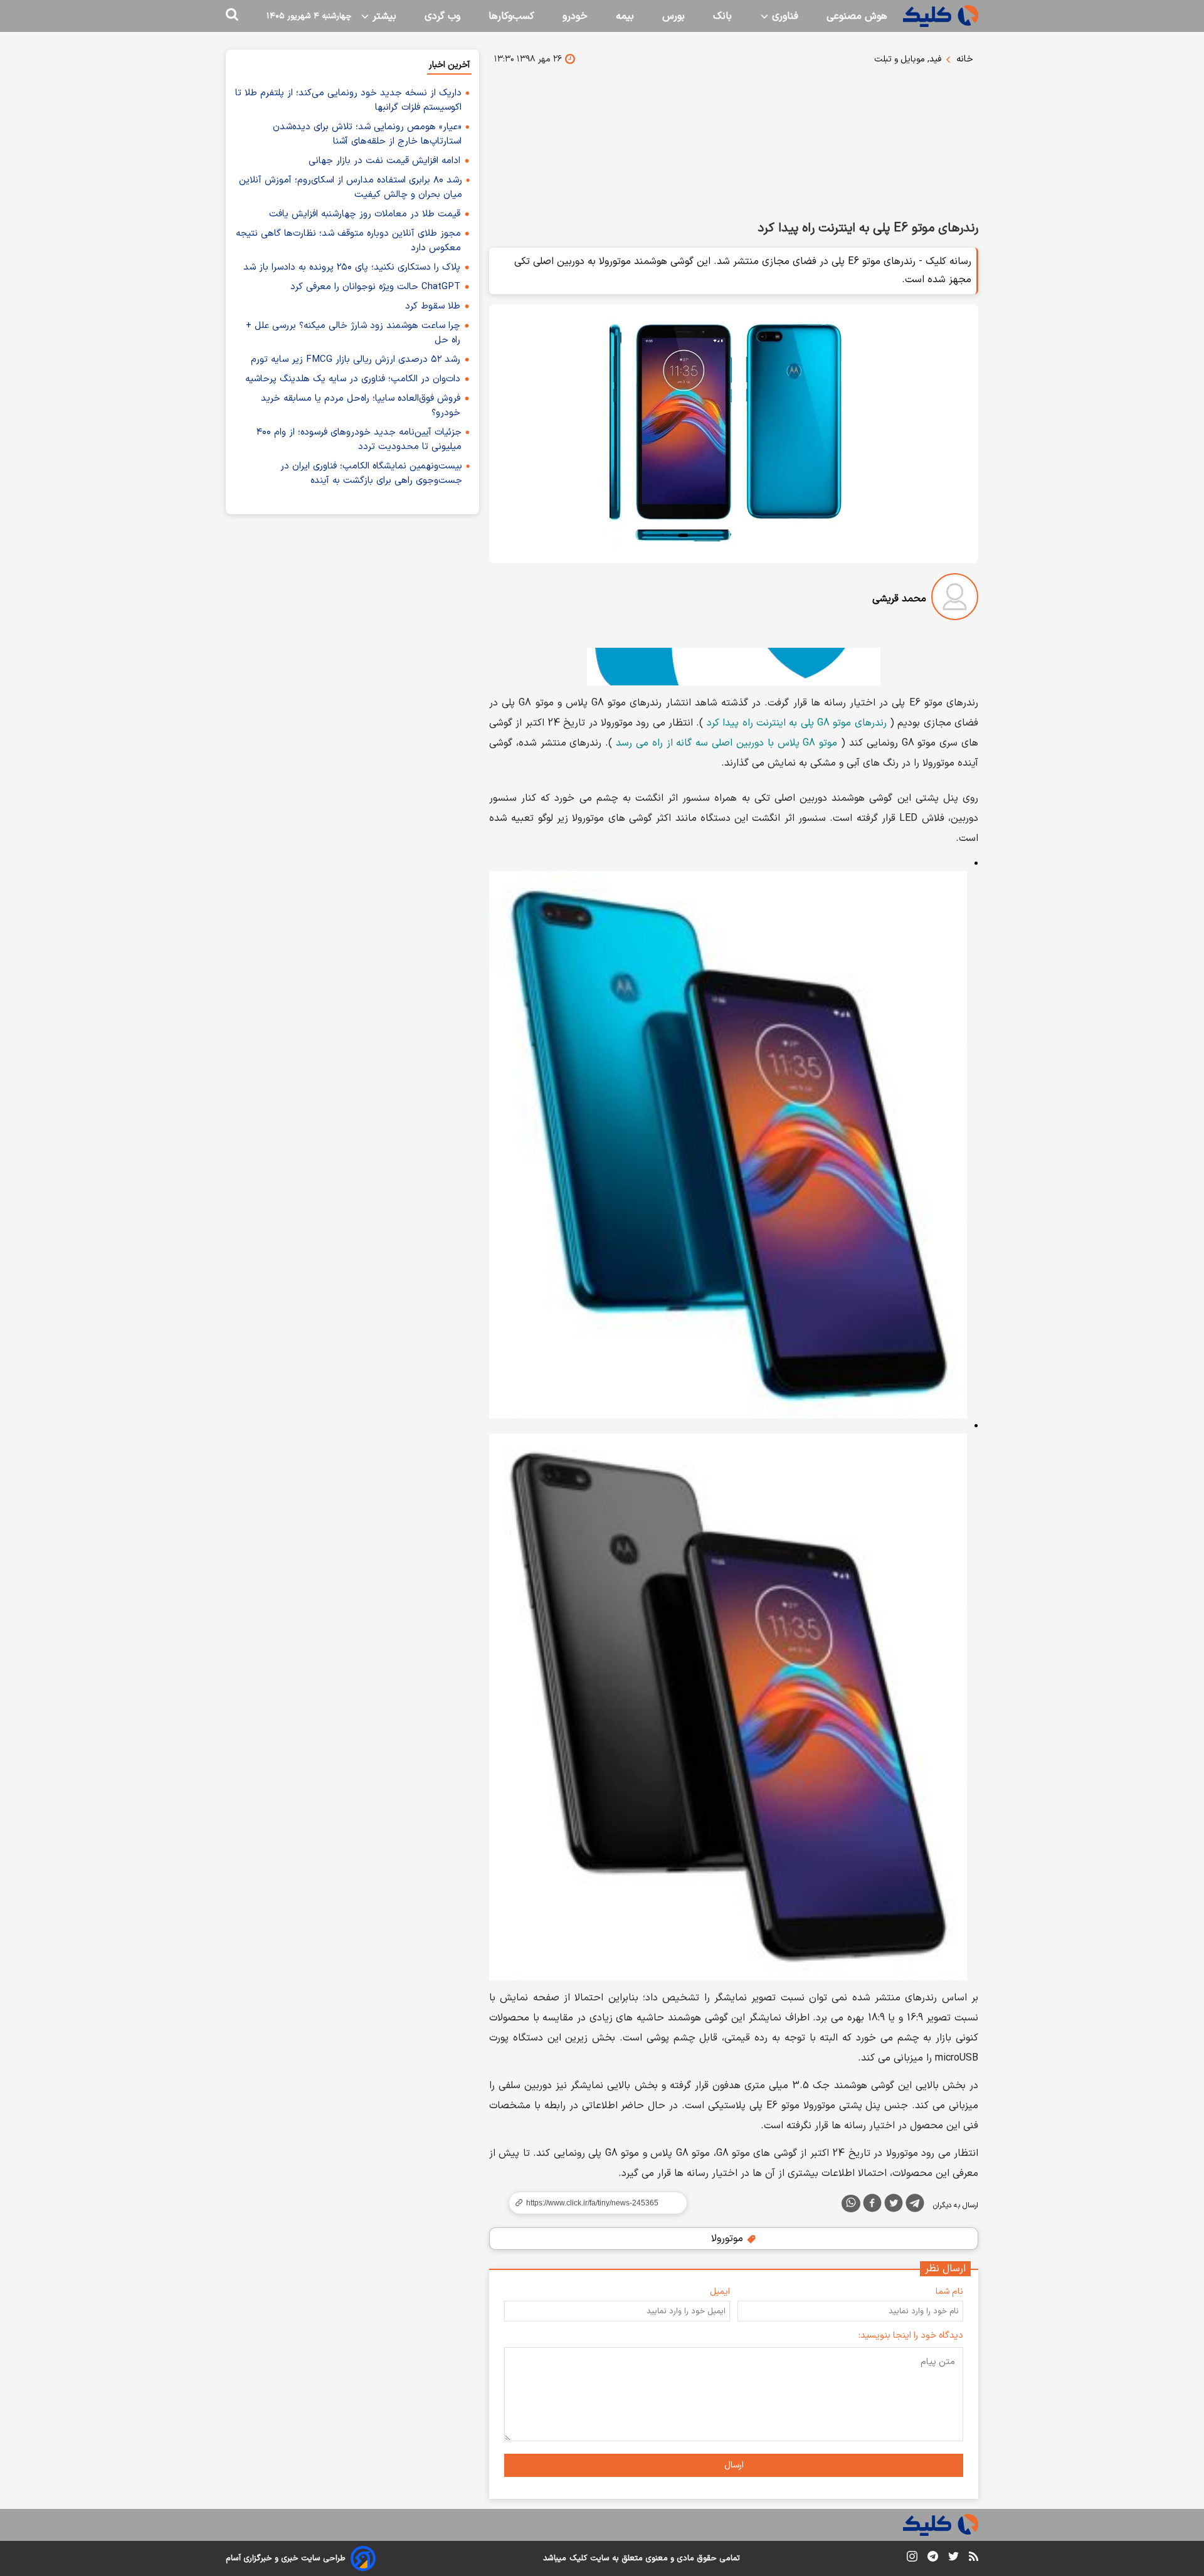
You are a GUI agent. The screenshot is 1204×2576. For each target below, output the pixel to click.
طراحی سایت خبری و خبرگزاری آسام (286, 2558)
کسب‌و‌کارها (511, 16)
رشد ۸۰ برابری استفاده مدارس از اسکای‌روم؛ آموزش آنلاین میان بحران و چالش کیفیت (351, 187)
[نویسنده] (955, 599)
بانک (722, 16)
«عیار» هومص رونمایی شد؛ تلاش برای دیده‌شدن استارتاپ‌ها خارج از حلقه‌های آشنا (367, 134)
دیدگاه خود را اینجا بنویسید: (911, 2336)
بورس (673, 16)
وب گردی (442, 16)
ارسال (734, 2465)
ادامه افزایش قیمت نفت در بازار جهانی (384, 161)
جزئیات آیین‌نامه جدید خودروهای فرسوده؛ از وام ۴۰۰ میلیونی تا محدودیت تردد (359, 440)
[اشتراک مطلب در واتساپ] (851, 2204)
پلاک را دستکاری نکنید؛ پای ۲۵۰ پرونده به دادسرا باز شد (352, 267)
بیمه (625, 16)
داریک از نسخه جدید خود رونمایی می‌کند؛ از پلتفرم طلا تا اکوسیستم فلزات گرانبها (348, 100)
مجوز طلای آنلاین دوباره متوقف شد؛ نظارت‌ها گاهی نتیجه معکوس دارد (348, 241)
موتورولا (729, 2239)
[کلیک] (941, 16)
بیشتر (383, 16)
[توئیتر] (894, 2205)
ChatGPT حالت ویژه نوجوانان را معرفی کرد (375, 287)
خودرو (575, 16)
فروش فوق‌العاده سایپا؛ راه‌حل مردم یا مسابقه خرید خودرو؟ (361, 406)
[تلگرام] (915, 2205)
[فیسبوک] (872, 2205)
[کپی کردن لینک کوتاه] (593, 2203)
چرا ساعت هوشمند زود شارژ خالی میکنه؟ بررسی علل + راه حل (353, 333)
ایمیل (720, 2292)
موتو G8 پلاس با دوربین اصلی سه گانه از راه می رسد (726, 743)
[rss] (974, 2558)
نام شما (949, 2292)
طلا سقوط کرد (433, 306)
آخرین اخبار (449, 65)
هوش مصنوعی (857, 16)
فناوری (784, 16)
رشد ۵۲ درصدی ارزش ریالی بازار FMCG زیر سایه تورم (356, 360)
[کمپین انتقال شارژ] (734, 667)
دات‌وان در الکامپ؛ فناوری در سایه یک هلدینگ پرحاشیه (353, 379)
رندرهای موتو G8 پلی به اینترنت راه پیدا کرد (797, 723)
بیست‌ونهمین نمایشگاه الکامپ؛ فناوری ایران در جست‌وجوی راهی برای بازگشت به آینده (371, 473)
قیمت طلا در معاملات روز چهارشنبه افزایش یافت (365, 214)
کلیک (578, 2558)
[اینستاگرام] (912, 2559)
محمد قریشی (899, 599)
